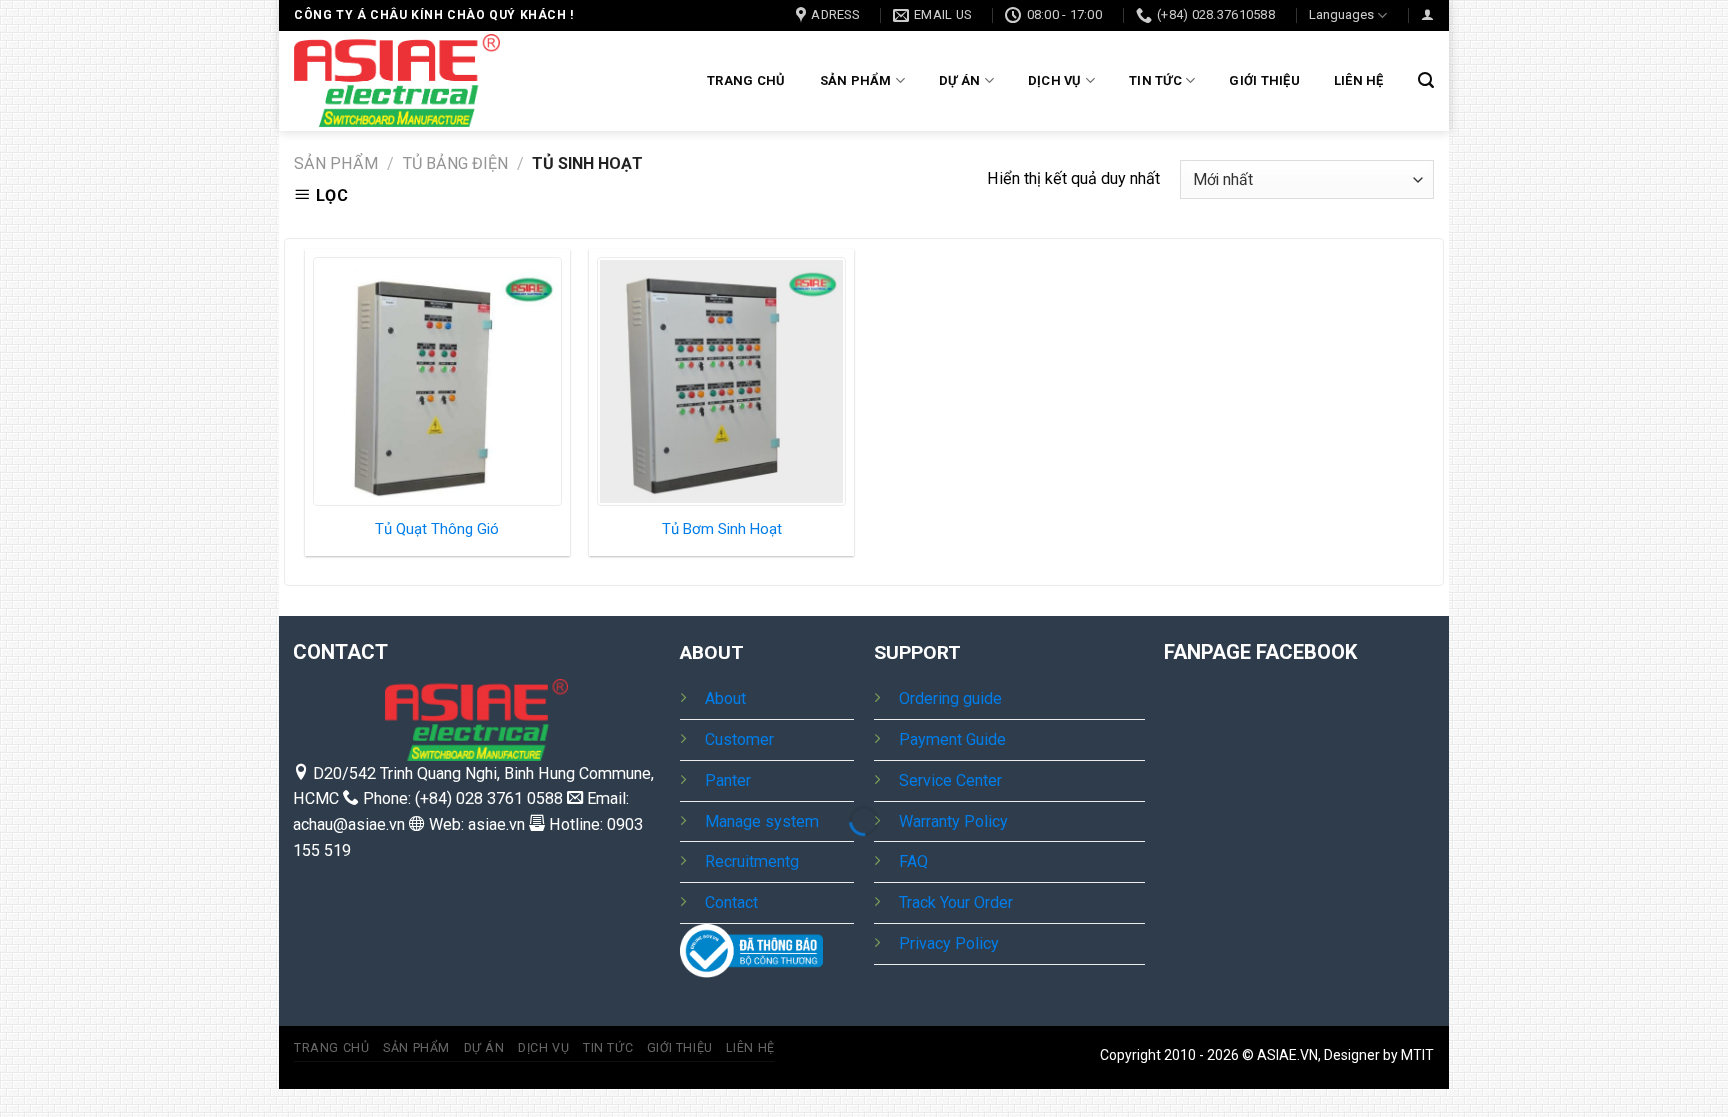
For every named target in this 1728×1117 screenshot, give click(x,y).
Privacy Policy (949, 943)
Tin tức (1155, 80)
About (725, 698)
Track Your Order (956, 902)
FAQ (913, 861)
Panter (728, 780)
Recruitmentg (752, 861)
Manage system (762, 821)
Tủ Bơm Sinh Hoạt (722, 529)
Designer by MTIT (1379, 1055)
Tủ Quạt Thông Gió (437, 529)
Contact (731, 902)
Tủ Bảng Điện (455, 163)
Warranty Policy (953, 821)
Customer (739, 739)
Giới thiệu (1264, 80)
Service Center (950, 780)
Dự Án (959, 80)
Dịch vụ (1055, 80)
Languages (1341, 14)
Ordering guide (950, 698)
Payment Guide (952, 739)
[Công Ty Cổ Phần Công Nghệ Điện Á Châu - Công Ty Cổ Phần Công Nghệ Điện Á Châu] (397, 80)
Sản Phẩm (856, 80)
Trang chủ (746, 80)
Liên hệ (1359, 80)
